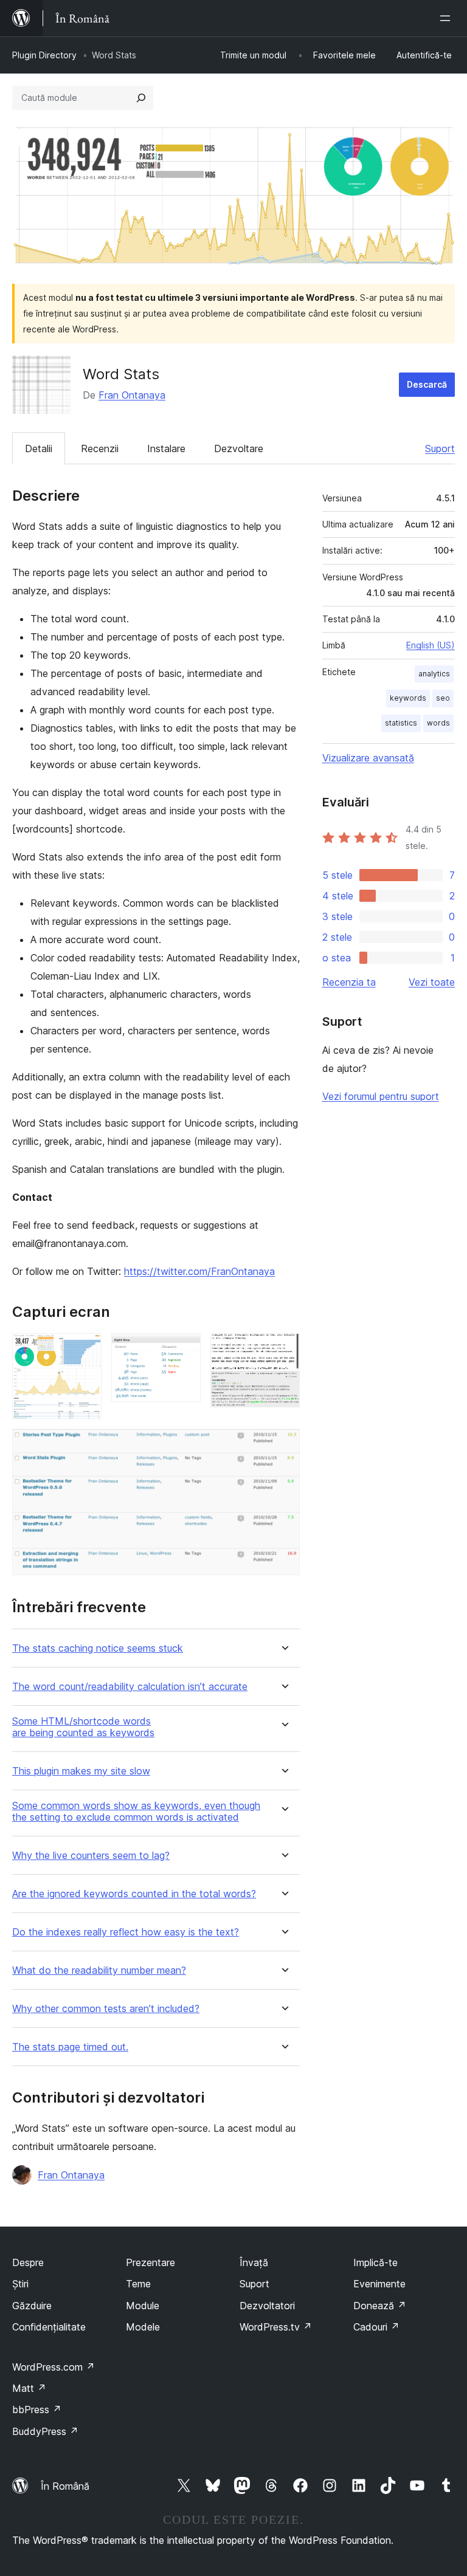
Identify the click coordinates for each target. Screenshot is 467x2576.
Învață (254, 2262)
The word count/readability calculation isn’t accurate (130, 1687)
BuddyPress (45, 2431)
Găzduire (32, 2306)
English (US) (431, 645)
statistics (401, 723)
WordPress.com (54, 2367)
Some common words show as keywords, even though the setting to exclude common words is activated (136, 1812)
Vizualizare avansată (368, 758)
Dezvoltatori (267, 2306)
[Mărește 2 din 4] (184, 1350)
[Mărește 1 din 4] (85, 1350)
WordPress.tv (276, 2327)
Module (143, 2306)
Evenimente (379, 2284)
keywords (408, 698)
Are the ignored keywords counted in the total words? (134, 1894)
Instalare (166, 448)
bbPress (37, 2409)
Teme (138, 2284)
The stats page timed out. (70, 2047)
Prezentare (150, 2262)
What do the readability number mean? (99, 1970)
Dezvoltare (239, 448)
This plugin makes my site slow (81, 1771)
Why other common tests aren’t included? (106, 2009)
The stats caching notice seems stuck (98, 1648)
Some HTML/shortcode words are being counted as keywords (83, 1727)
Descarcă (427, 384)
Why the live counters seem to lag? (91, 1856)
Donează (380, 2306)
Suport (440, 448)
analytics (434, 674)
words (438, 723)
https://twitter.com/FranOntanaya (199, 1271)
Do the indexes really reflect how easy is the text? (126, 1932)
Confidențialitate (49, 2327)
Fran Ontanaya (132, 395)
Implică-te (375, 2262)
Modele (143, 2327)
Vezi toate (432, 982)
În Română (65, 2486)
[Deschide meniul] (448, 18)
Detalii (39, 448)
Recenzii (100, 448)
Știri (20, 2284)
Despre (28, 2262)
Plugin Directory (44, 55)
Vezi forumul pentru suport (381, 1096)
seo (443, 698)
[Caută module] (141, 98)
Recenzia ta (349, 982)
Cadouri (376, 2327)
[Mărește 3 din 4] (283, 1350)
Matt (29, 2388)
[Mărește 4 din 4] (283, 1445)
